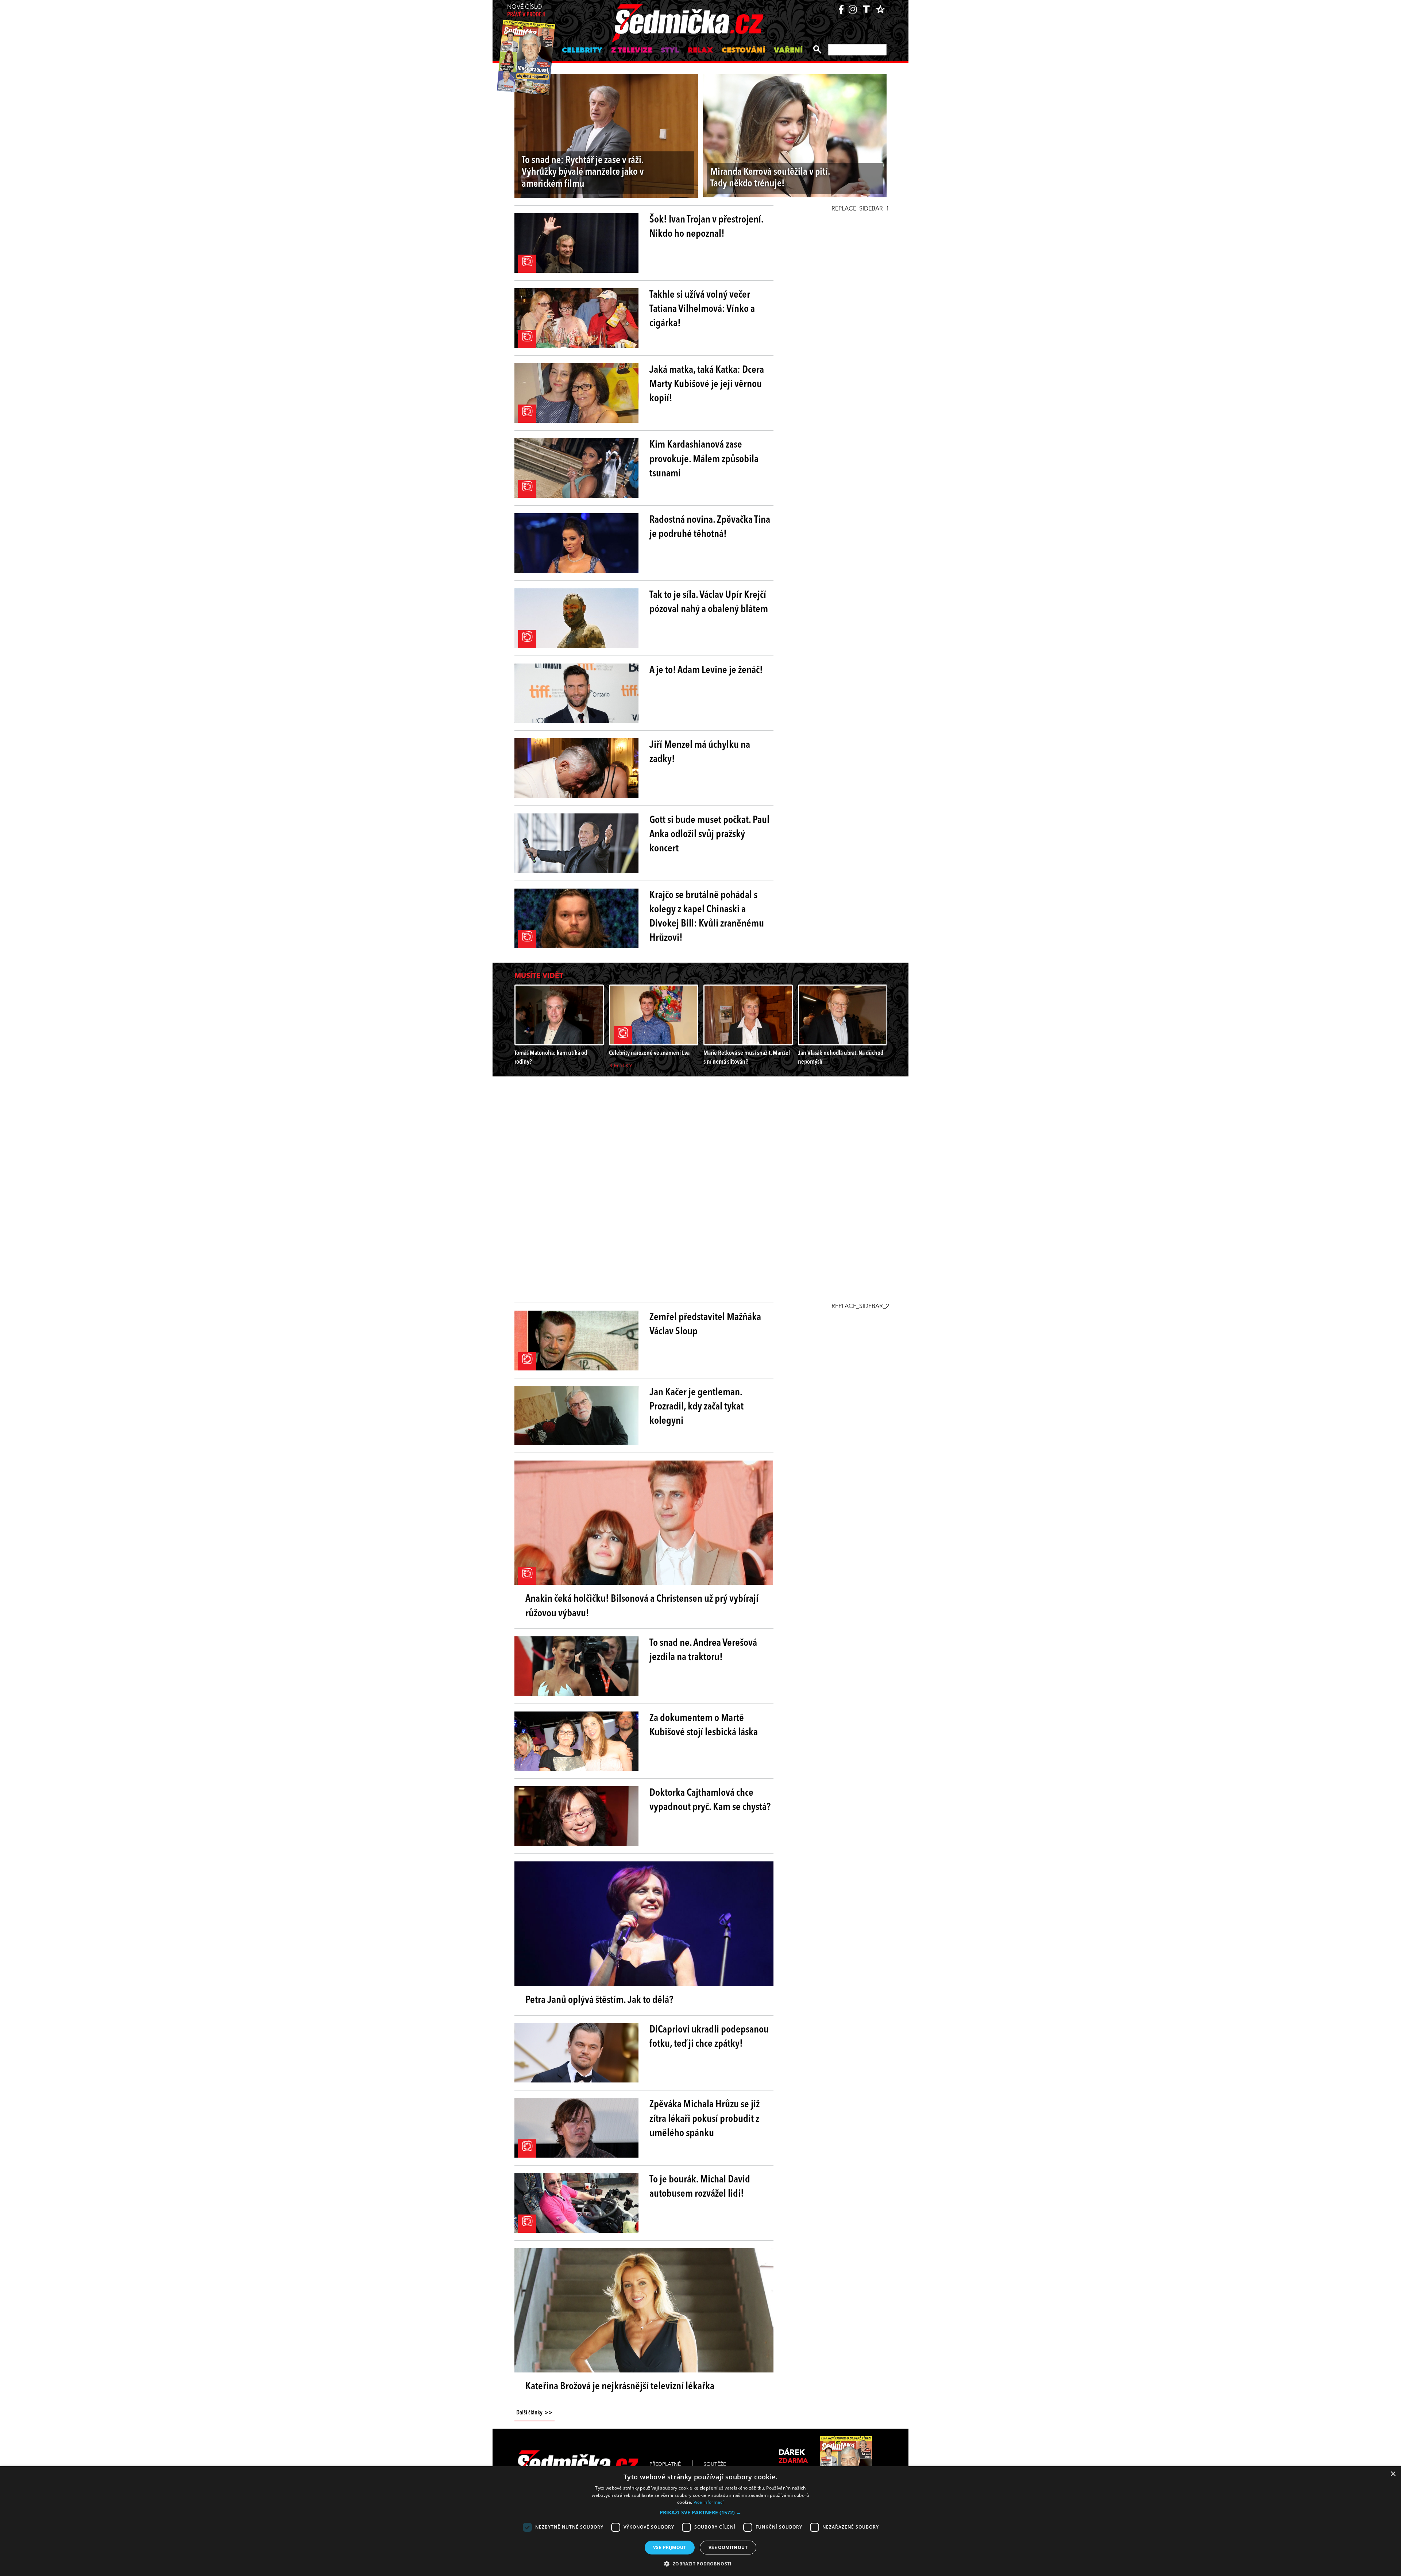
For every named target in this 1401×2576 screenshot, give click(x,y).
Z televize (632, 51)
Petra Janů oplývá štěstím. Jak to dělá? (599, 2000)
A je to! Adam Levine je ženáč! (706, 670)
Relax (700, 51)
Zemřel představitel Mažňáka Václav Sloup (705, 1325)
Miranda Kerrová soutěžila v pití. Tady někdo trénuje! (770, 178)
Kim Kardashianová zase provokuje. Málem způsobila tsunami (704, 459)
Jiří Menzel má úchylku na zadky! (700, 752)
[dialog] (700, 2521)
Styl (670, 51)
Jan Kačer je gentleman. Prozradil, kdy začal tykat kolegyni (696, 1407)
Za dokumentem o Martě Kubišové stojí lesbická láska (704, 1726)
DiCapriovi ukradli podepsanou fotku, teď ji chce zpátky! (709, 2037)
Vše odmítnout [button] (728, 2547)
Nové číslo (526, 11)
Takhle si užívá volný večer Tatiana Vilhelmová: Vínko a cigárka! (702, 309)
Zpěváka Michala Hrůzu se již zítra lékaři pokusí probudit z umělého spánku (705, 2119)
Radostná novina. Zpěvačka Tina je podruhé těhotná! (710, 527)
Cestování (743, 51)
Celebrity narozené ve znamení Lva (649, 1053)
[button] (700, 2513)
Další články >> (534, 2413)
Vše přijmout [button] (670, 2547)
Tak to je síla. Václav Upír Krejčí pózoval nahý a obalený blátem (709, 602)
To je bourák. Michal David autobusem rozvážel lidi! (700, 2187)
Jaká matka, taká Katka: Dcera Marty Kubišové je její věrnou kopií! (707, 384)
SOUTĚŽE (715, 2464)
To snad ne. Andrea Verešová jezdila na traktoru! (703, 1650)
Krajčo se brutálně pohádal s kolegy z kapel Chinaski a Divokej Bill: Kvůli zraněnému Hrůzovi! (707, 917)
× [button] (1393, 2474)
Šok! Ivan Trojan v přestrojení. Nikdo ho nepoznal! (706, 227)
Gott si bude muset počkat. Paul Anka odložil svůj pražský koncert (709, 835)
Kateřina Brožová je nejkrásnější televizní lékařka (620, 2387)
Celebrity (582, 51)
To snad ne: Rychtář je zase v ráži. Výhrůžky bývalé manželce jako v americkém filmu (583, 173)
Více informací (709, 2502)
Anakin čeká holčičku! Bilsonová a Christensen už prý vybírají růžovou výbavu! (642, 1606)
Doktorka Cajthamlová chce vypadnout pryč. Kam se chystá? (710, 1800)
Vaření (788, 51)
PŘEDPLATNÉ (665, 2464)
